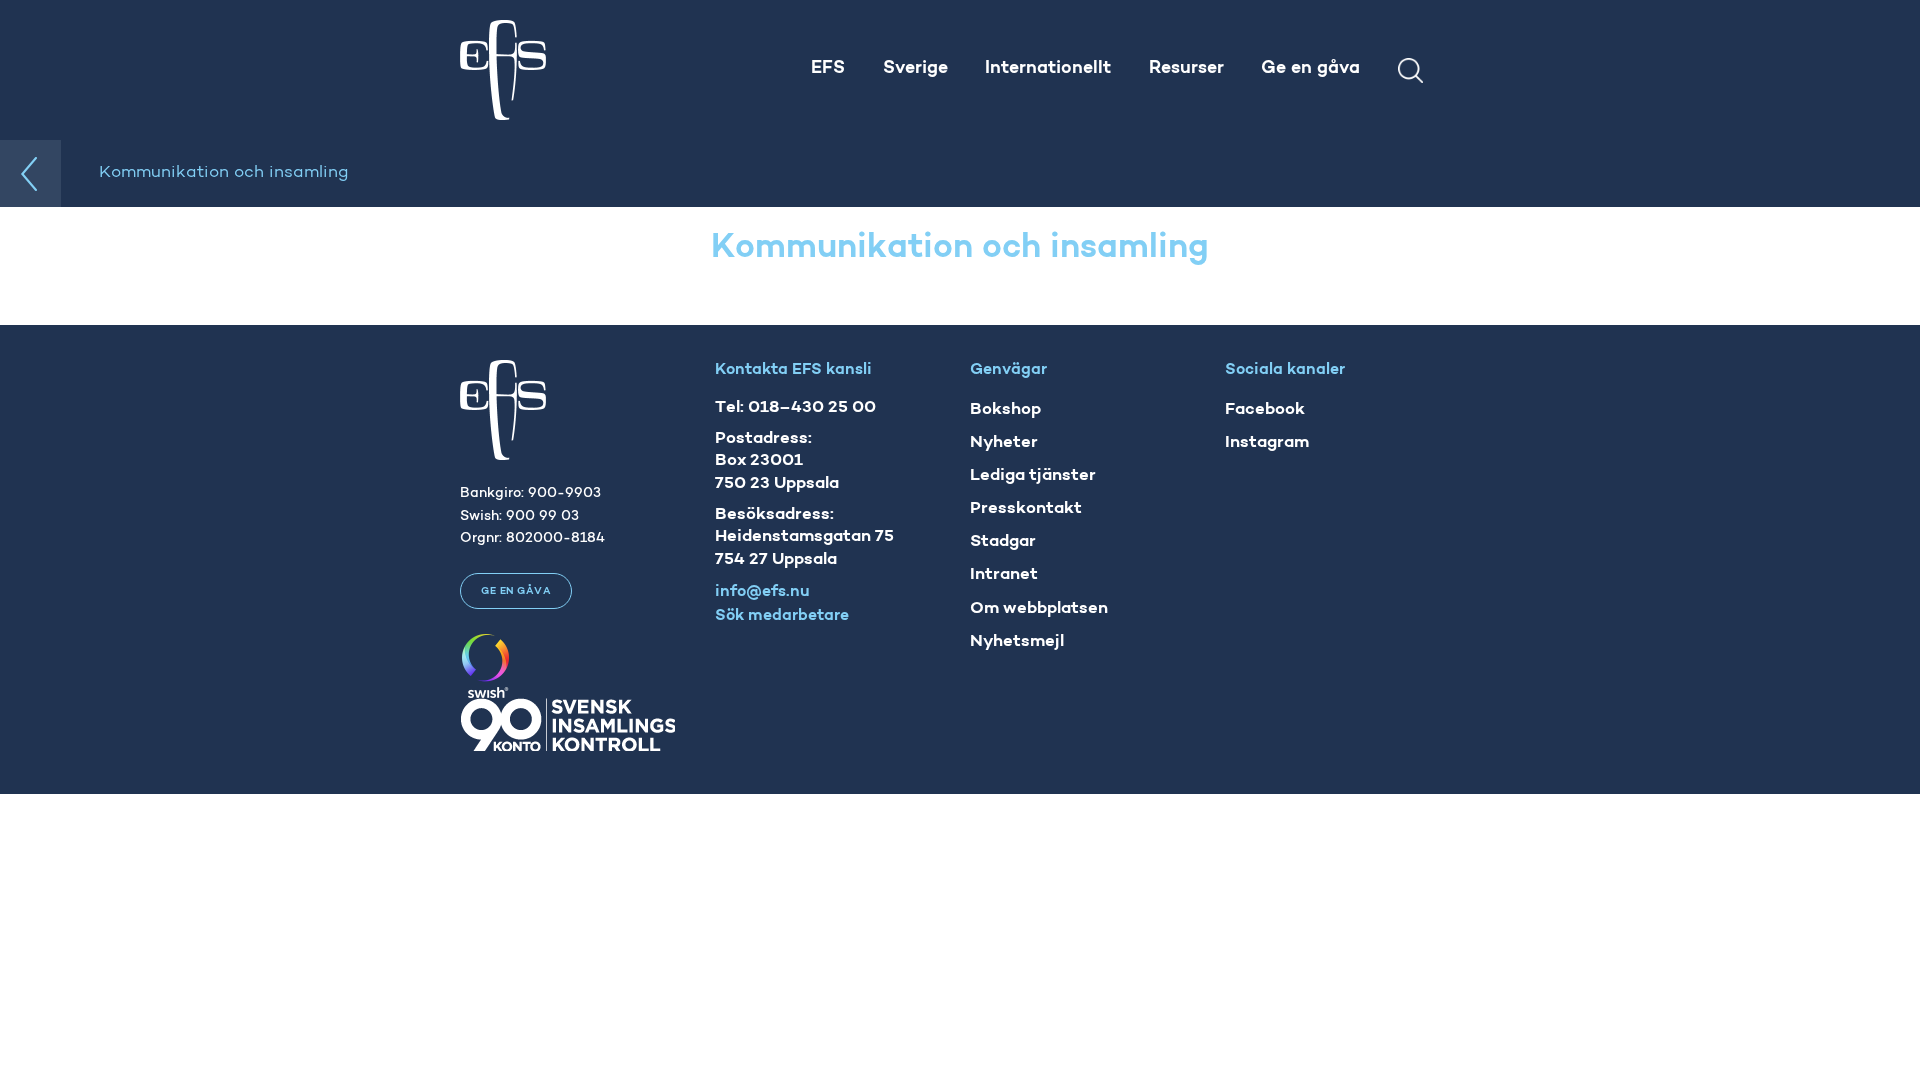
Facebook (1265, 409)
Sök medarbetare (782, 616)
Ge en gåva (516, 591)
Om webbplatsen (1039, 608)
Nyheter (1004, 442)
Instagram (1267, 442)
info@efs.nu (762, 592)
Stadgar (1003, 541)
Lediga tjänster (1033, 475)
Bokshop (1005, 409)
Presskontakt (1026, 508)
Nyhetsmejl (1017, 641)
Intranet (1004, 574)
